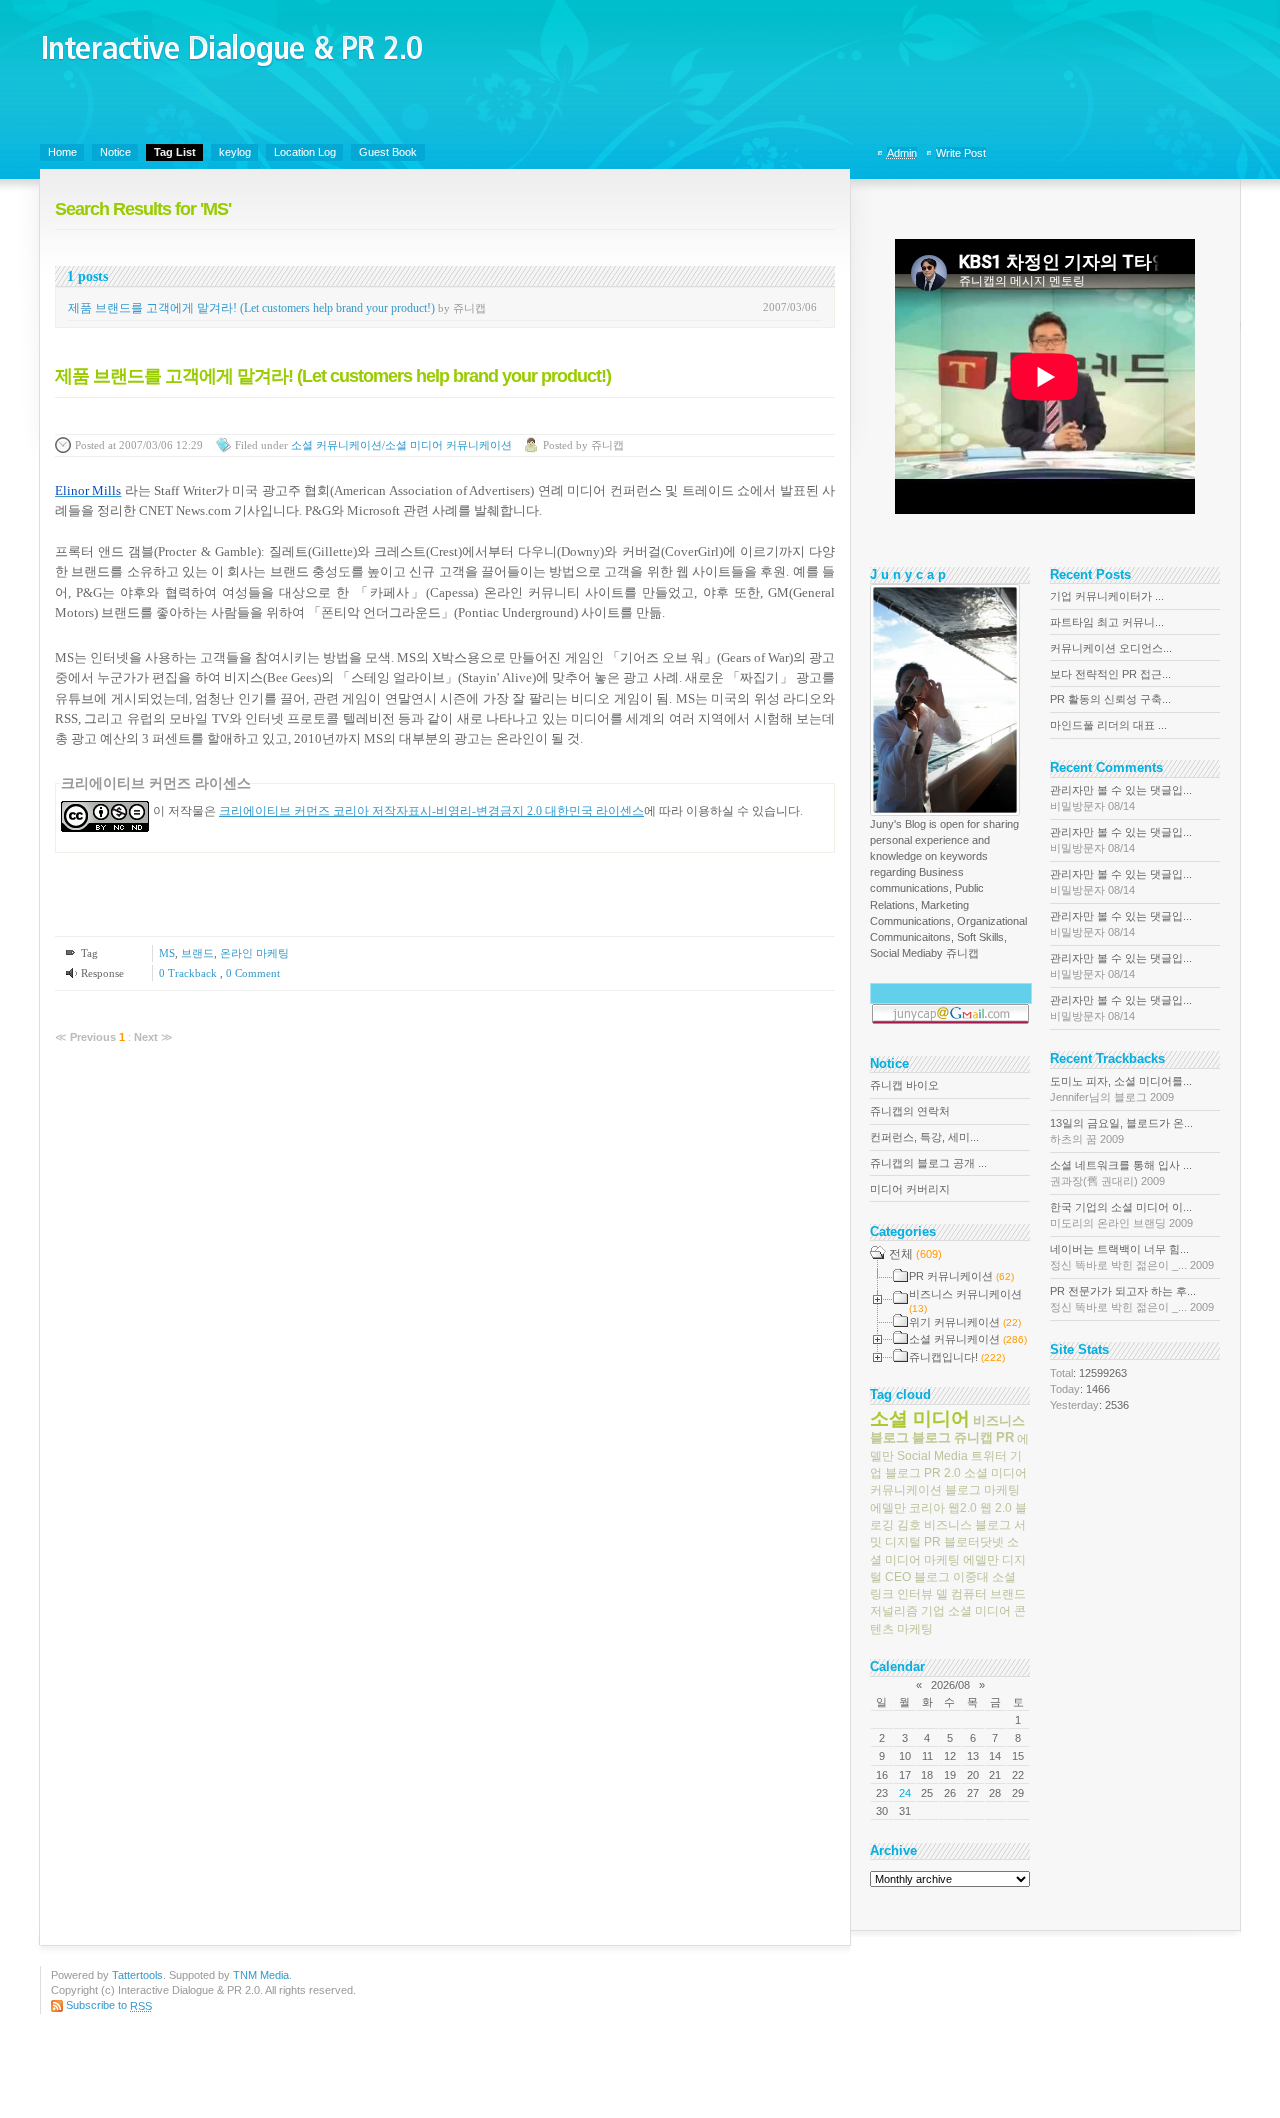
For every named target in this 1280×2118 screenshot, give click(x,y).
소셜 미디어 (920, 1418)
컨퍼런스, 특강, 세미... (924, 1137)
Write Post (961, 153)
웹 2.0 (996, 1507)
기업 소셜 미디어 (966, 1611)
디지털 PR (913, 1542)
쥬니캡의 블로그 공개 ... (928, 1163)
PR (1005, 1437)
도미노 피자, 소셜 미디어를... (1121, 1089)
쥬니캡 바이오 (904, 1085)
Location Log (305, 152)
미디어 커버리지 (910, 1189)
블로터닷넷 (974, 1542)
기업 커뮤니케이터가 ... (1107, 596)
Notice (115, 152)
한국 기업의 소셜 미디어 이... (1121, 1215)
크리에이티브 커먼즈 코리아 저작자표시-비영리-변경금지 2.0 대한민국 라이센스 (431, 811)
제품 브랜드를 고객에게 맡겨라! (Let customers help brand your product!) (251, 308)
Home (62, 152)
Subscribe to (109, 2005)
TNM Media (261, 1975)
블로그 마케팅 (982, 1490)
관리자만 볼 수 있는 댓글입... (1121, 798)
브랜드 (197, 953)
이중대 (971, 1577)
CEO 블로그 (917, 1577)
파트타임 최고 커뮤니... (1107, 622)
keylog (235, 152)
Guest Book (388, 152)
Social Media (932, 1456)
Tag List (175, 152)
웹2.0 (962, 1507)
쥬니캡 (973, 1437)
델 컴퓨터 (961, 1594)
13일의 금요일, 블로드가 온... (1121, 1131)
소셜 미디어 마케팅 (944, 1550)
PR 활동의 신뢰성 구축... (1110, 699)
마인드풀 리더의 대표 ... (1108, 725)
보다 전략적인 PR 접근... (1110, 674)
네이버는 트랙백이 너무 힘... (1132, 1257)
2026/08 (950, 1685)
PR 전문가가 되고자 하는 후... (1132, 1299)
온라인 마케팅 (254, 953)
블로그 (931, 1437)
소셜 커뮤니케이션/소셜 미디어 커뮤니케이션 (401, 445)
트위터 (989, 1456)
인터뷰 (915, 1594)
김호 (909, 1525)
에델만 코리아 (907, 1507)
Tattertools (137, 1975)
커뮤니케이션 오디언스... (1111, 648)
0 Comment (253, 973)
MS (167, 953)
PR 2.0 (942, 1473)
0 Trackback (189, 973)
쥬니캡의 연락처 (910, 1111)
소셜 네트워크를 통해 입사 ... (1121, 1173)
